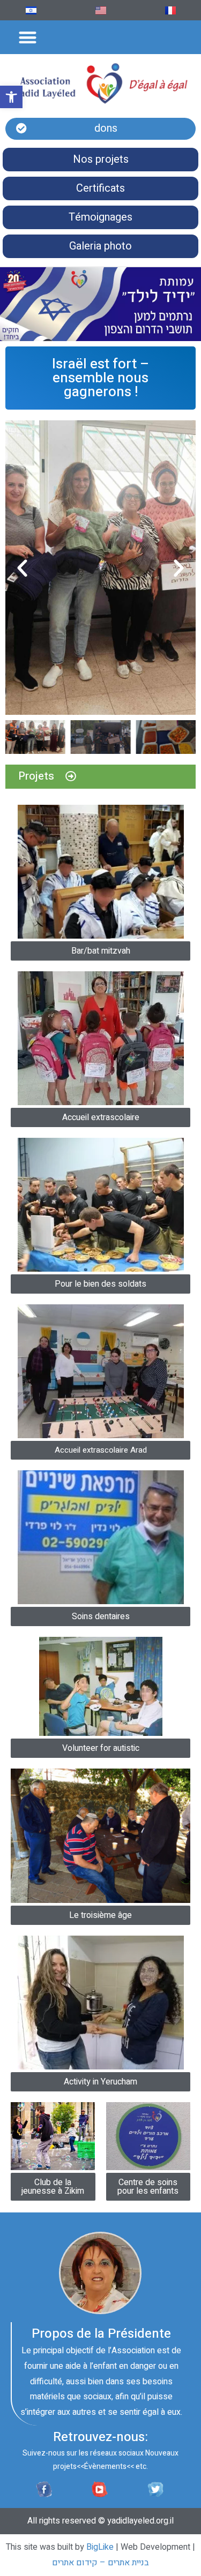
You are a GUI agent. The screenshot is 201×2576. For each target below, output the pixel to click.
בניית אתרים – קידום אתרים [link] (100, 2563)
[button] (28, 37)
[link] (11, 97)
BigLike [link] (100, 2547)
